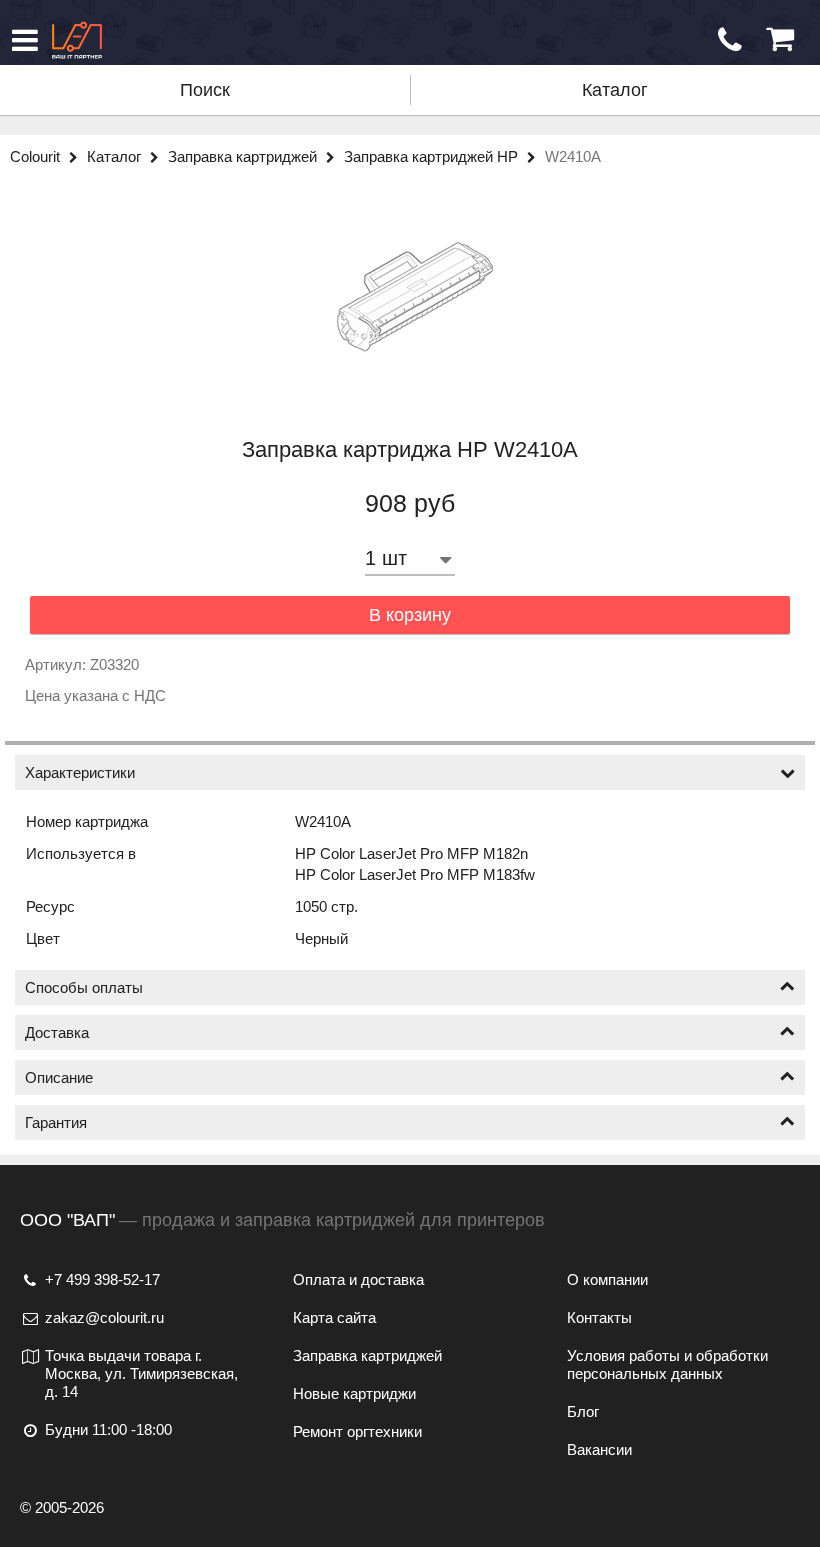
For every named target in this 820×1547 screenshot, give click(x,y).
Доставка (57, 1032)
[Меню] (25, 40)
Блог (583, 1411)
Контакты (599, 1317)
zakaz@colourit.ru (104, 1317)
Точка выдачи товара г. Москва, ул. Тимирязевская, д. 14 (141, 1373)
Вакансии (599, 1449)
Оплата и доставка (358, 1279)
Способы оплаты (84, 987)
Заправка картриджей (244, 156)
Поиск (205, 90)
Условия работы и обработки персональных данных (667, 1364)
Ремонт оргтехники (357, 1431)
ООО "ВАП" (67, 1220)
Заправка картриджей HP (433, 156)
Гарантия (56, 1122)
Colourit (37, 156)
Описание (59, 1077)
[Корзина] (780, 39)
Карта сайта (334, 1317)
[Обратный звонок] (730, 40)
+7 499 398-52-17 (102, 1279)
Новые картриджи (354, 1393)
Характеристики (80, 772)
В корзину (410, 615)
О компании (607, 1279)
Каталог (615, 90)
